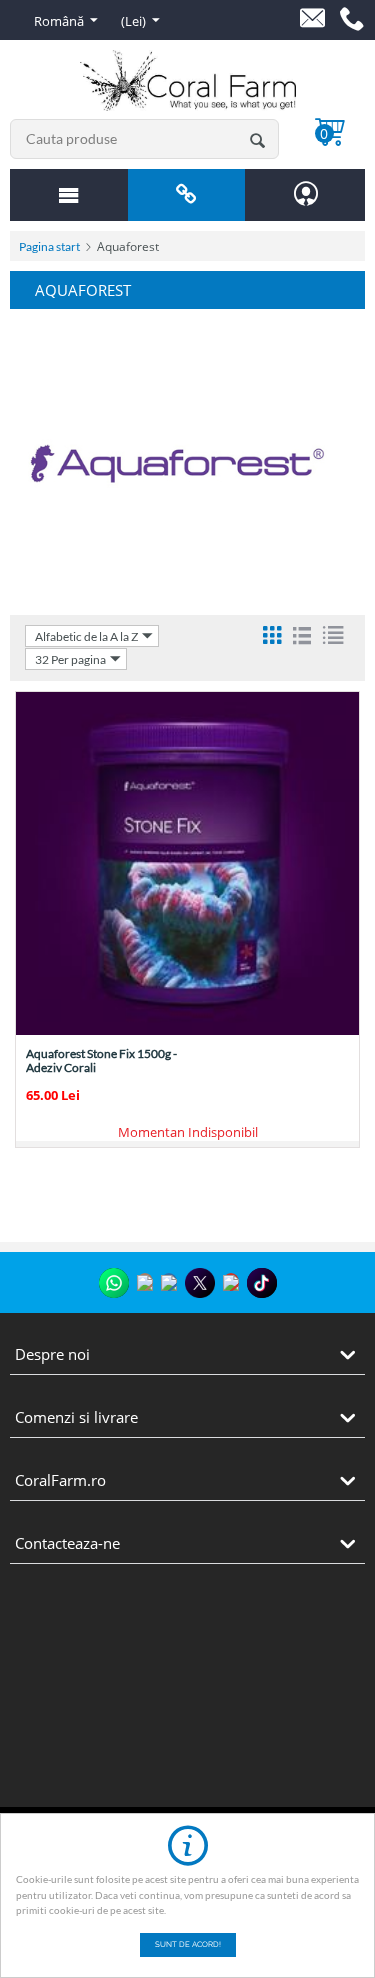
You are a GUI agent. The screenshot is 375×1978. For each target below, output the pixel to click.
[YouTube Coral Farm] (231, 1282)
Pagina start (49, 246)
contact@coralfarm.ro (312, 18)
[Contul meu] (306, 193)
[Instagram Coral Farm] (145, 1282)
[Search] (258, 139)
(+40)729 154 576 (352, 18)
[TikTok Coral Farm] (262, 1283)
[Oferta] (69, 195)
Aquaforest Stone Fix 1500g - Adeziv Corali (101, 1061)
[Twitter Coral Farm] (200, 1283)
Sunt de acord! (188, 1944)
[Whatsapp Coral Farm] (114, 1283)
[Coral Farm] (188, 79)
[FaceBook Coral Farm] (169, 1282)
